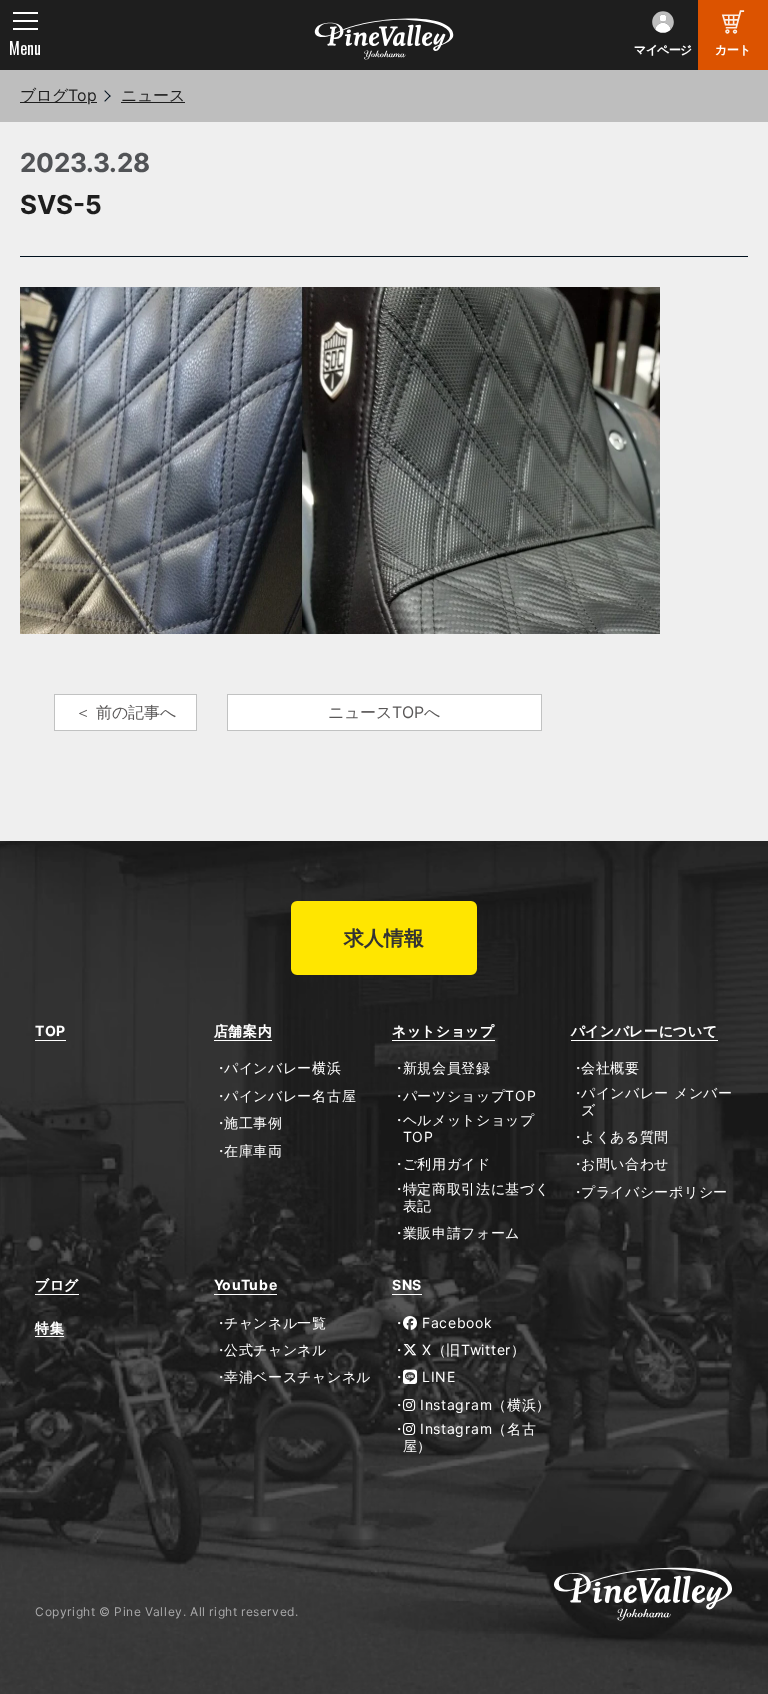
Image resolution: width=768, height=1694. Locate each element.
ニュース (153, 95)
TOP (50, 1031)
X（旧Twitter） (471, 1350)
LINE (436, 1377)
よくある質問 (625, 1137)
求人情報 (384, 938)
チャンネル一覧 (275, 1323)
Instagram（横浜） (483, 1405)
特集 (49, 1328)
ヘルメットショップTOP (469, 1128)
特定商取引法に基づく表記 (476, 1197)
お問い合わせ (625, 1164)
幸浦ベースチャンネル (297, 1377)
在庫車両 (253, 1151)
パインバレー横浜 (283, 1068)
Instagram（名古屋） (470, 1437)
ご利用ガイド (447, 1164)
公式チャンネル (275, 1350)
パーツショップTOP (470, 1096)
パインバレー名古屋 (290, 1096)
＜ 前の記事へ (125, 712)
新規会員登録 (447, 1068)
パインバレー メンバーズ (657, 1101)
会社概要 (610, 1068)
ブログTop (58, 95)
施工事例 (253, 1123)
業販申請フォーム (461, 1233)
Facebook (454, 1323)
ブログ (57, 1285)
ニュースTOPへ (384, 712)
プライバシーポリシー (654, 1192)
